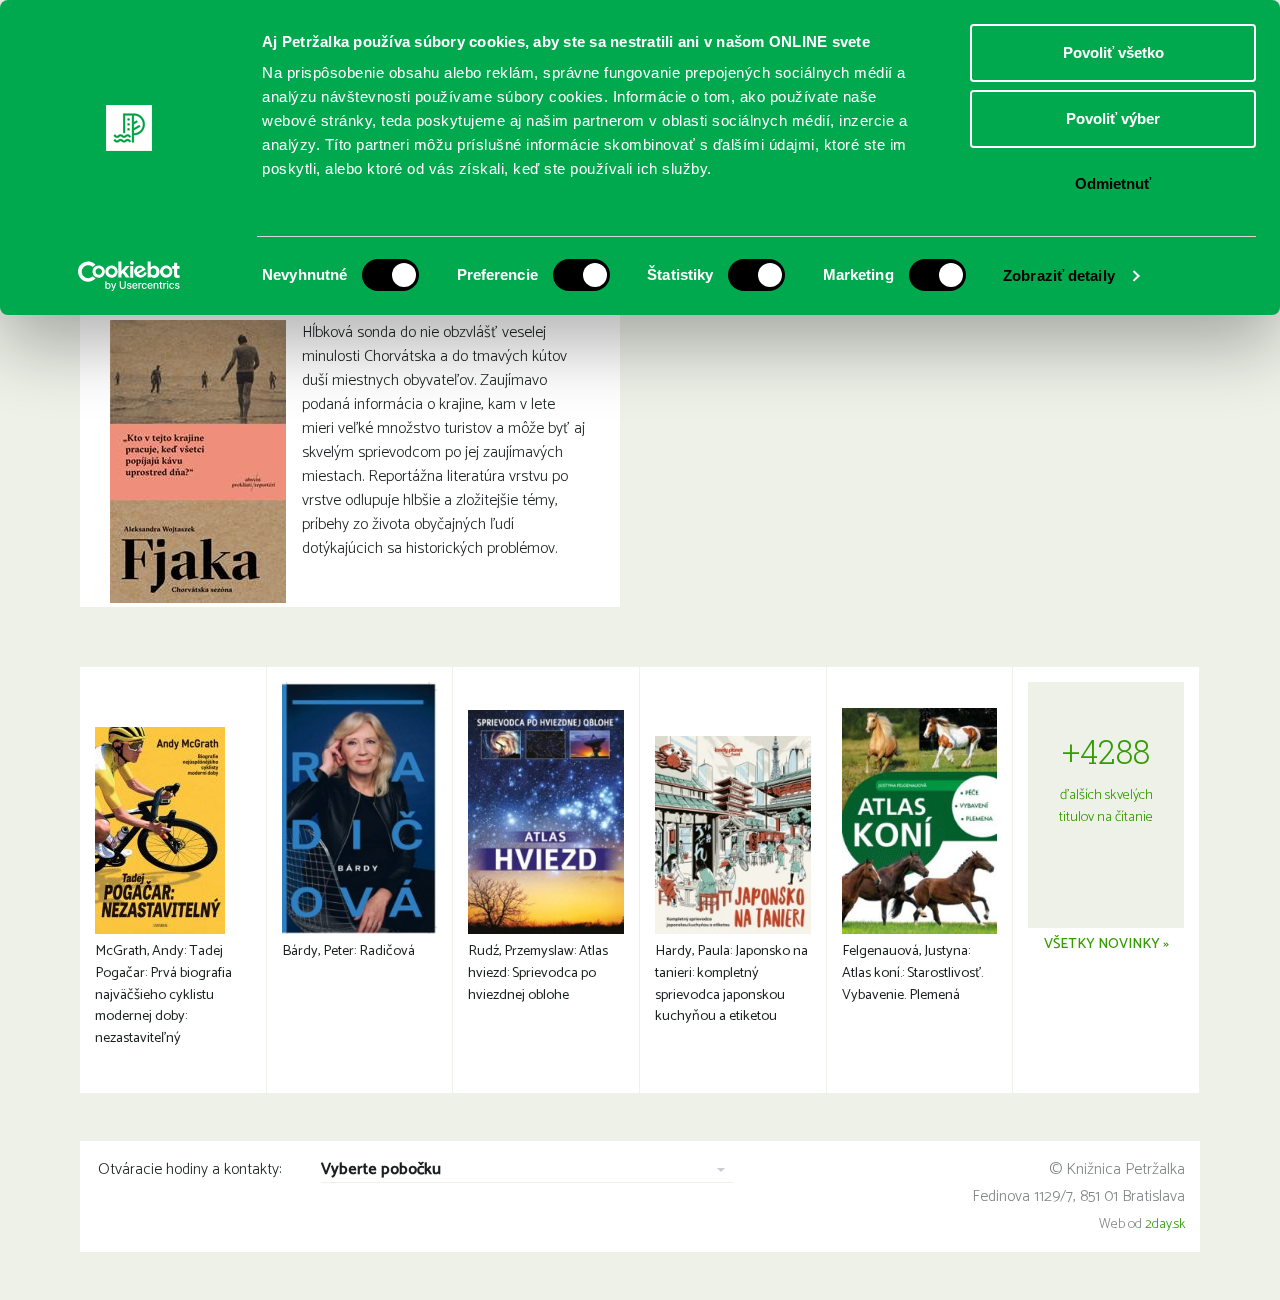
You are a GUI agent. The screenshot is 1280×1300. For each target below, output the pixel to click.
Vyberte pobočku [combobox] (381, 1170)
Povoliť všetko (1113, 52)
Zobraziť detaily (1059, 275)
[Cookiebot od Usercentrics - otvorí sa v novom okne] (129, 276)
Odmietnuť (1113, 183)
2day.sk (1165, 1224)
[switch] (581, 275)
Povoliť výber (1113, 118)
